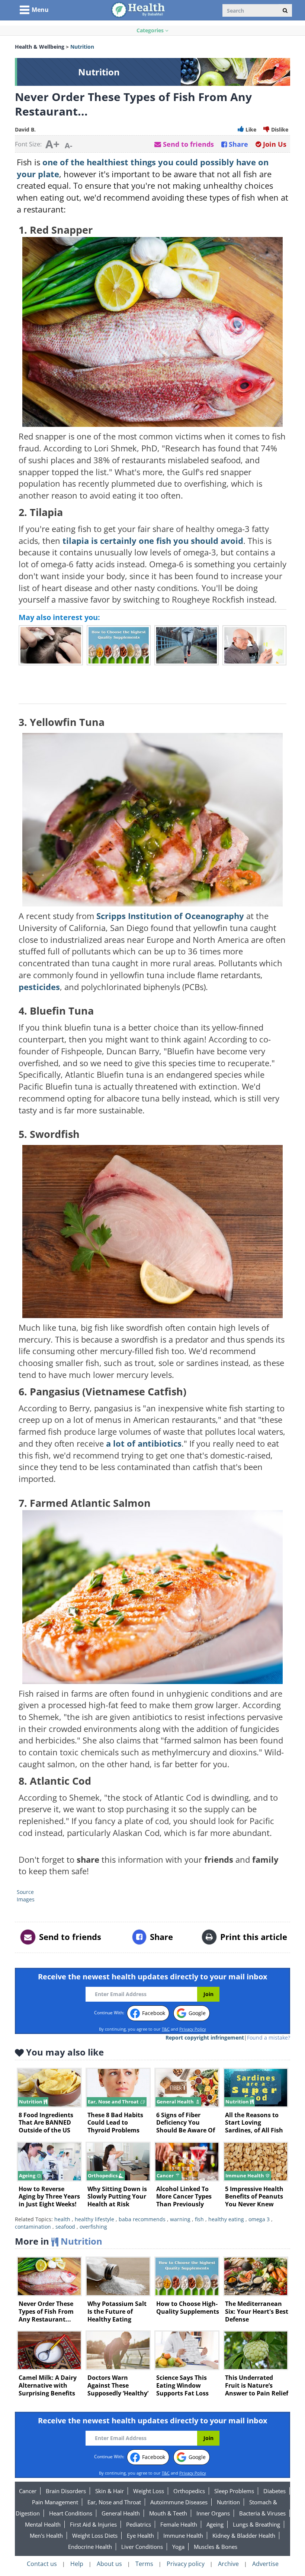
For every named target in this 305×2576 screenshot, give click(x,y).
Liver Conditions (142, 2547)
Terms (144, 2564)
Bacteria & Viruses (262, 2513)
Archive (228, 2564)
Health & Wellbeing (40, 47)
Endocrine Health (90, 2547)
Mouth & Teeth (168, 2513)
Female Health (179, 2524)
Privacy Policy (193, 2029)
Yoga (178, 2547)
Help (77, 2564)
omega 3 (259, 2219)
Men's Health (46, 2536)
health (62, 2219)
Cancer (28, 2491)
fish (199, 2219)
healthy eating (226, 2219)
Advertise (265, 2564)
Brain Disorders (66, 2491)
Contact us (42, 2564)
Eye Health (140, 2536)
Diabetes (274, 2491)
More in (59, 2241)
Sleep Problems (234, 2491)
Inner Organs (213, 2513)
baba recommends (142, 2219)
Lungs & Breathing (256, 2524)
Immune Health (183, 2536)
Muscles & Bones (216, 2547)
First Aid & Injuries (93, 2524)
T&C (166, 2029)
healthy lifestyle (94, 2219)
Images (26, 1899)
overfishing (93, 2227)
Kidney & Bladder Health (244, 2536)
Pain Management (55, 2502)
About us (109, 2564)
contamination (33, 2227)
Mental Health (43, 2524)
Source (25, 1892)
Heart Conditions (71, 2513)
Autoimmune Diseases (179, 2502)
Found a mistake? (269, 2038)
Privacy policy (186, 2564)
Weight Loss (149, 2491)
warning (180, 2219)
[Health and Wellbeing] (139, 9)
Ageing (215, 2524)
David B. (25, 129)
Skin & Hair (110, 2491)
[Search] (285, 10)
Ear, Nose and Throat (114, 2502)
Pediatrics (139, 2524)
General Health (121, 2513)
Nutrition (228, 2502)
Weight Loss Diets (95, 2536)
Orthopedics (189, 2491)
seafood (65, 2227)
